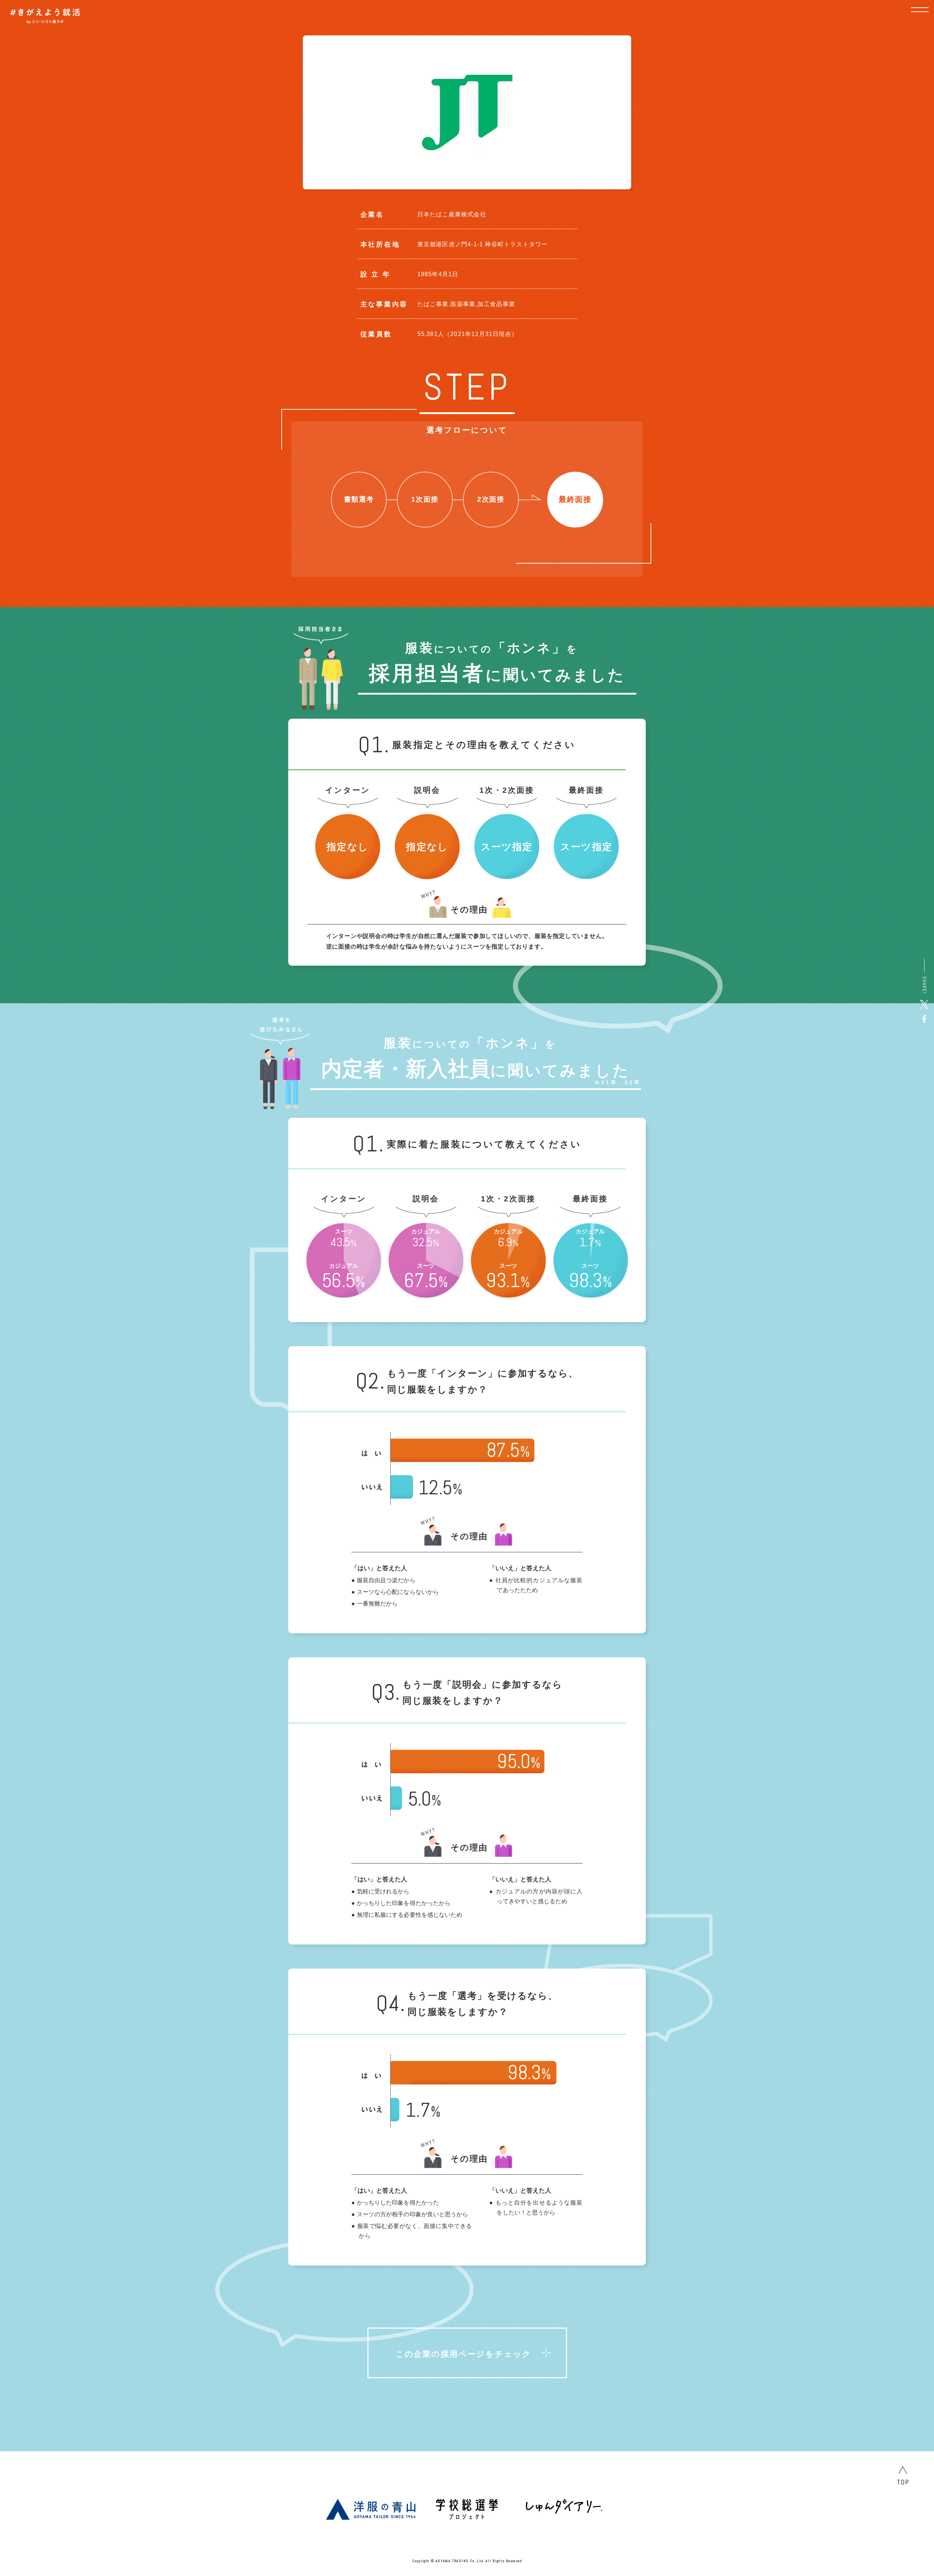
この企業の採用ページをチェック (464, 2354)
